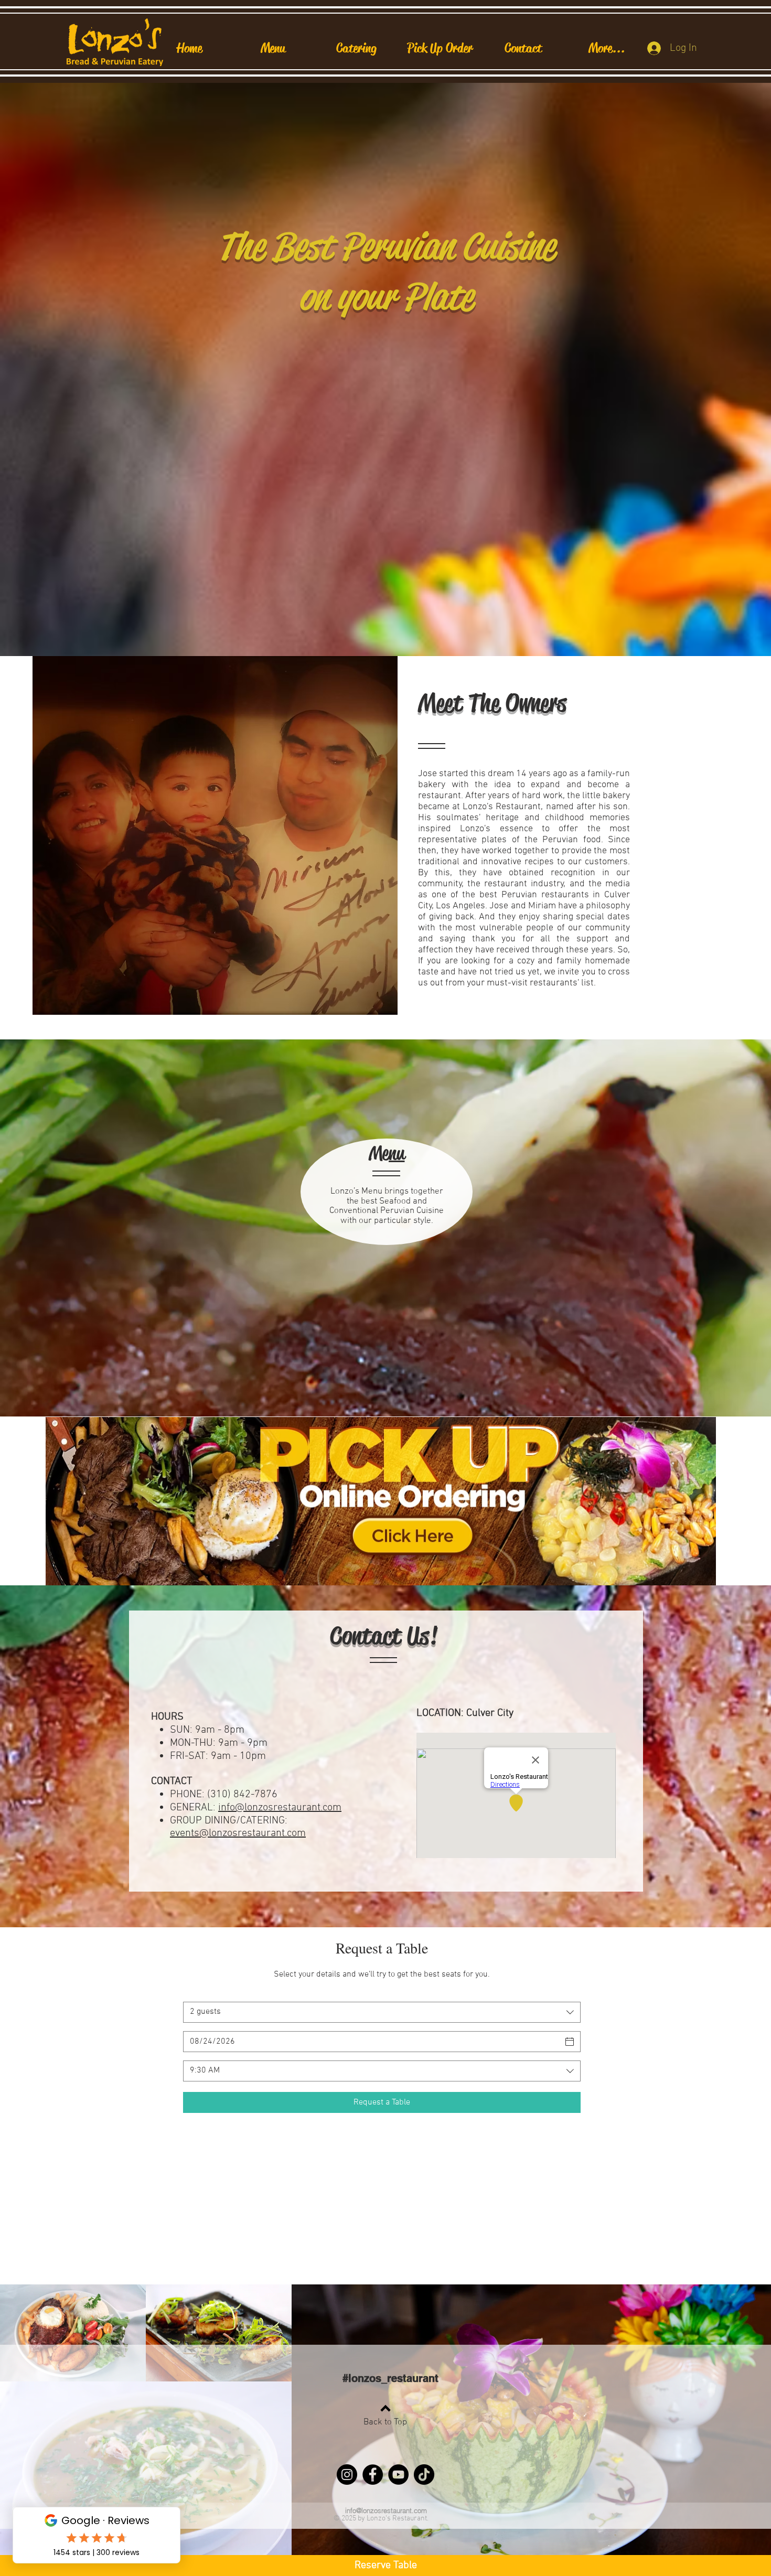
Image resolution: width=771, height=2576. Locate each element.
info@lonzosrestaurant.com (280, 1808)
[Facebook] (373, 2475)
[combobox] (382, 2012)
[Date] (570, 2042)
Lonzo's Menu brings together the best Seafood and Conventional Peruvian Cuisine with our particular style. (387, 1206)
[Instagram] (347, 2475)
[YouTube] (398, 2475)
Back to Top (385, 2422)
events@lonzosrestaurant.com (238, 1833)
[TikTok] (424, 2475)
